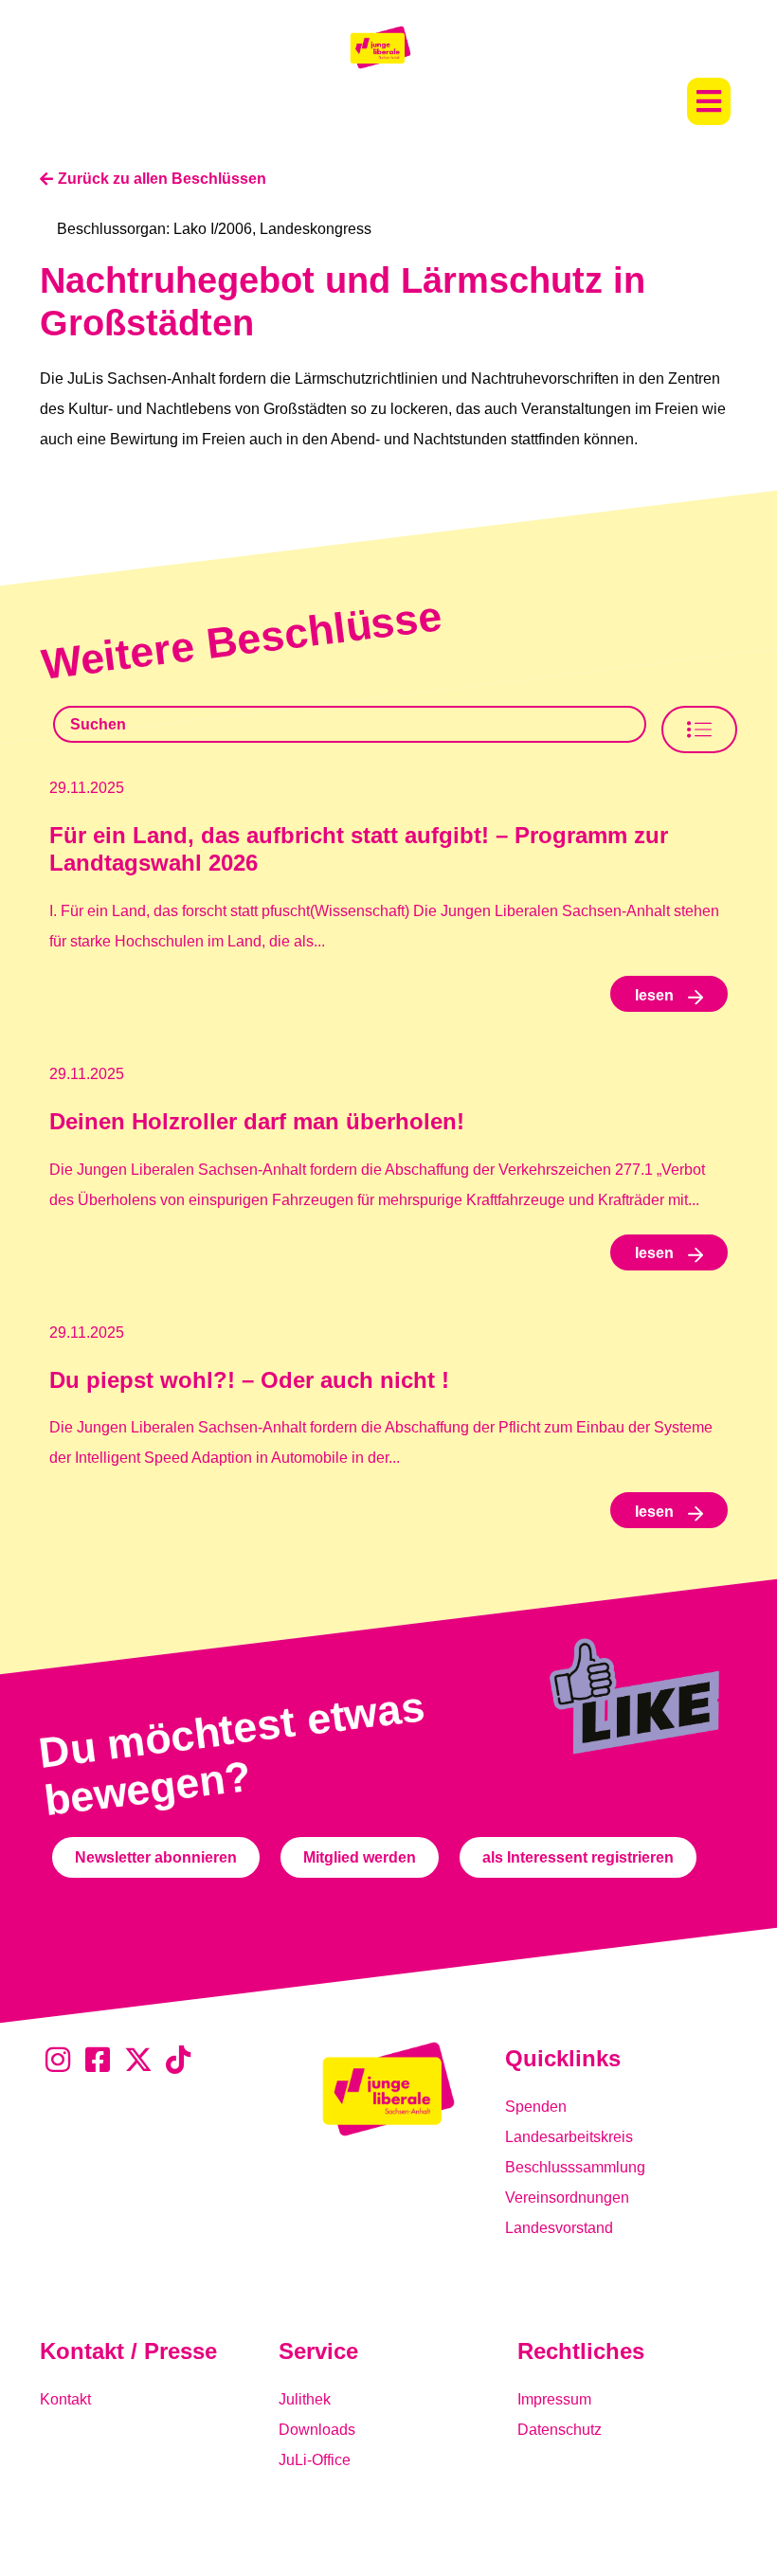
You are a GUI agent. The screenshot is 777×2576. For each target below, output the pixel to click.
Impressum (554, 2399)
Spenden (536, 2107)
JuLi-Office (315, 2460)
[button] (709, 101)
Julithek (305, 2399)
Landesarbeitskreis (569, 2137)
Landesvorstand (559, 2228)
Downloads (317, 2430)
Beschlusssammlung (575, 2167)
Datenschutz (560, 2430)
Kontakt (65, 2399)
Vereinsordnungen (567, 2198)
